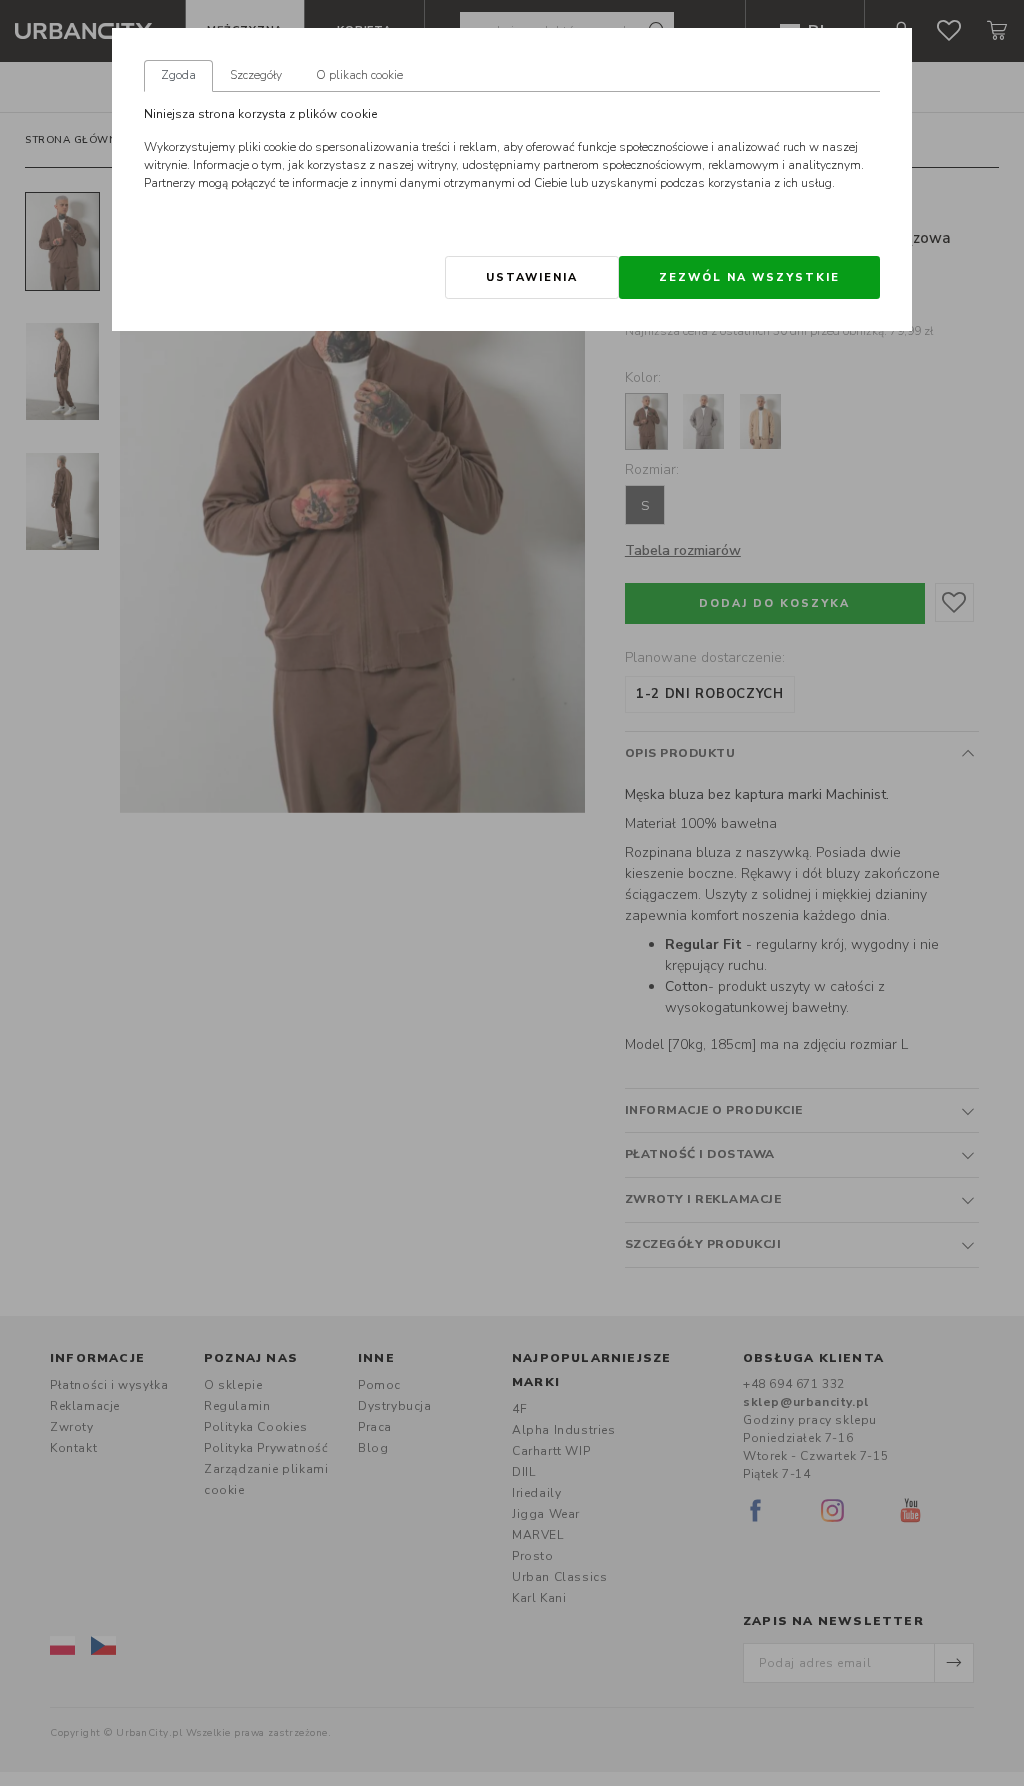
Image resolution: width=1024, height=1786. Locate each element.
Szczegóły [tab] (256, 75)
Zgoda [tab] (178, 75)
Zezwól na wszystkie (749, 277)
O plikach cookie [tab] (359, 75)
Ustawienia (532, 277)
